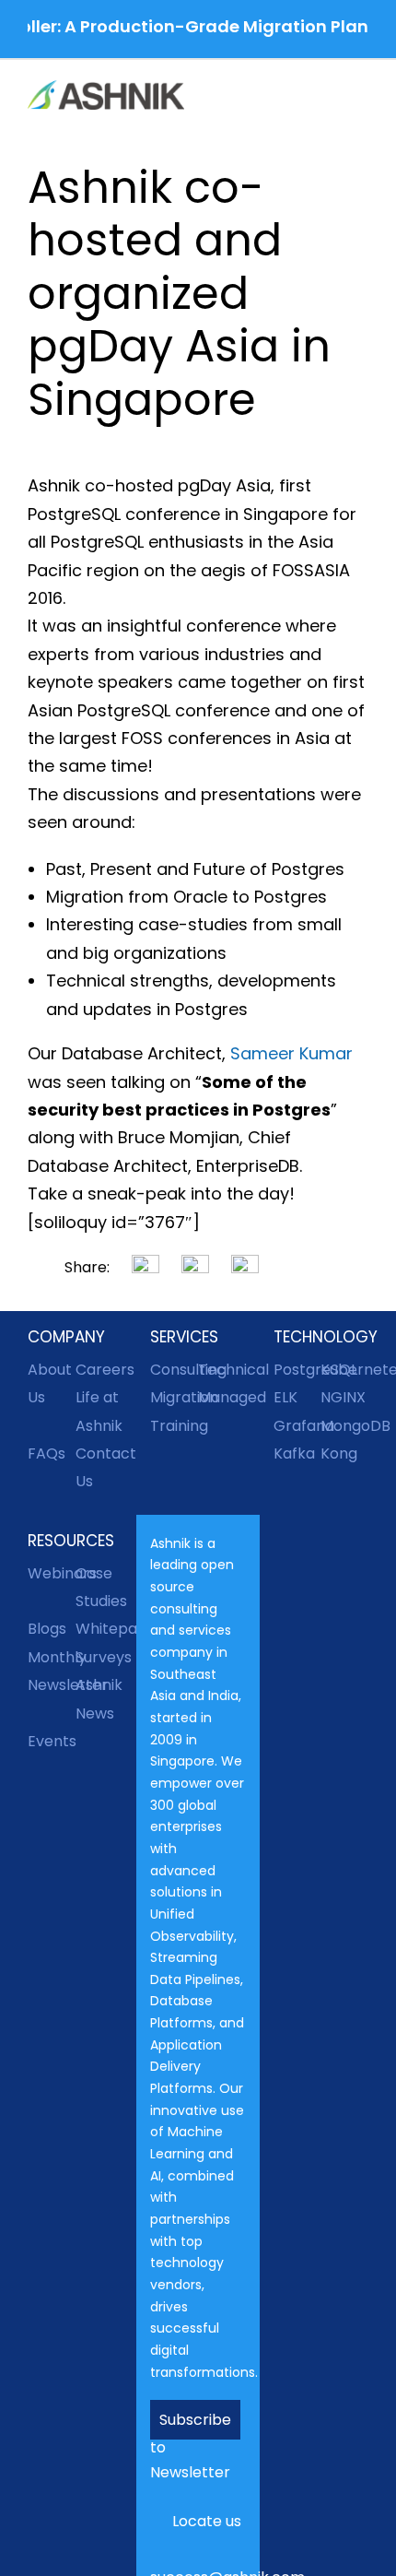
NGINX (343, 1397)
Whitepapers (99, 1629)
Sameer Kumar (291, 1053)
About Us (50, 1383)
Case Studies (99, 1587)
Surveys (99, 1657)
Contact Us (99, 1467)
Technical (222, 1370)
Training (174, 1426)
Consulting (174, 1370)
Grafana (297, 1426)
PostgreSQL (297, 1370)
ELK (285, 1397)
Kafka (294, 1453)
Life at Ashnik (99, 1411)
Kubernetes (344, 1370)
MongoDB (344, 1426)
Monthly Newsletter (52, 1671)
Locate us (207, 2521)
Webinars (52, 1573)
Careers (99, 1370)
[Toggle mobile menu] (361, 97)
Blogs (47, 1629)
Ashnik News (99, 1699)
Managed (222, 1397)
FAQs (47, 1453)
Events (52, 1741)
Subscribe (195, 2420)
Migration (174, 1397)
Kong (339, 1453)
